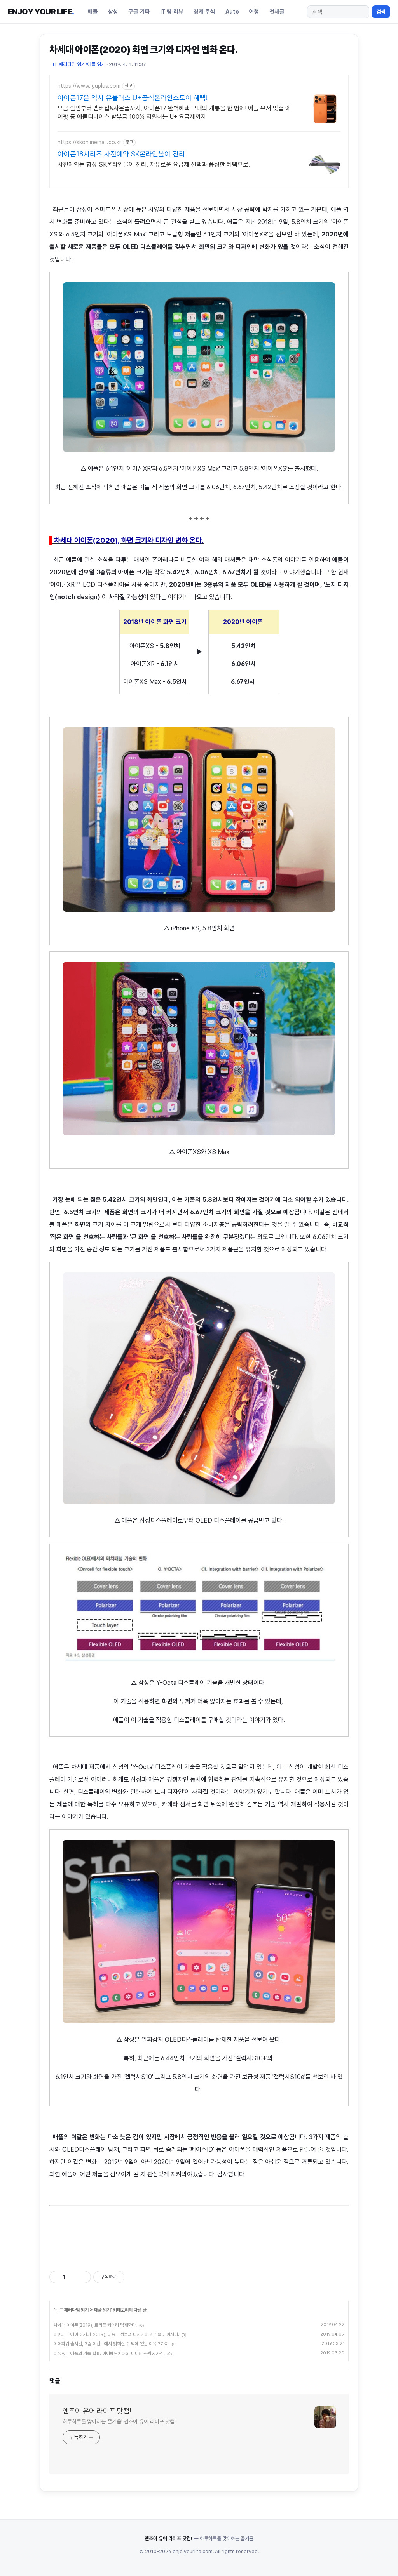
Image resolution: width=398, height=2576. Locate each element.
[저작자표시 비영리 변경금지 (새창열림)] (135, 2277)
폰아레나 (163, 560)
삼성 (113, 11)
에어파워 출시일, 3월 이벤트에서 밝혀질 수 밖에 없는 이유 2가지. (112, 2344)
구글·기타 (139, 11)
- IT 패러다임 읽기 (72, 2310)
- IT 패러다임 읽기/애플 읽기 (77, 64)
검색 (381, 12)
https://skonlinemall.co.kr (89, 142)
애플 (93, 11)
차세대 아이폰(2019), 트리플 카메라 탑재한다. (95, 2325)
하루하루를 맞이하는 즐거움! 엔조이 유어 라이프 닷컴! (119, 2421)
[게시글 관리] (82, 2277)
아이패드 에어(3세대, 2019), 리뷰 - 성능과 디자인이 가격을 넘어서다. (116, 2334)
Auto (232, 11)
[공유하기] (72, 2277)
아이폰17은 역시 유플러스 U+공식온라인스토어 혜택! (133, 98)
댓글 (55, 2381)
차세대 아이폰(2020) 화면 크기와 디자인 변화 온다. (143, 50)
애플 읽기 (102, 2310)
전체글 (277, 11)
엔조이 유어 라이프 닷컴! (97, 2411)
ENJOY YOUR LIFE (41, 12)
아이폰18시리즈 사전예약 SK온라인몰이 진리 (121, 154)
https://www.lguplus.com (89, 86)
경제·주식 (204, 11)
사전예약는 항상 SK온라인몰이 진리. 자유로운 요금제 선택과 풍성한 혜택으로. (154, 164)
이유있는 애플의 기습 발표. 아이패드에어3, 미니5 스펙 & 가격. (109, 2354)
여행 (254, 11)
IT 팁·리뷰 (172, 11)
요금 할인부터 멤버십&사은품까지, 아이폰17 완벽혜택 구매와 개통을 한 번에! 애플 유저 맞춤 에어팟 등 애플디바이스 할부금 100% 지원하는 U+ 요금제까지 (174, 112)
